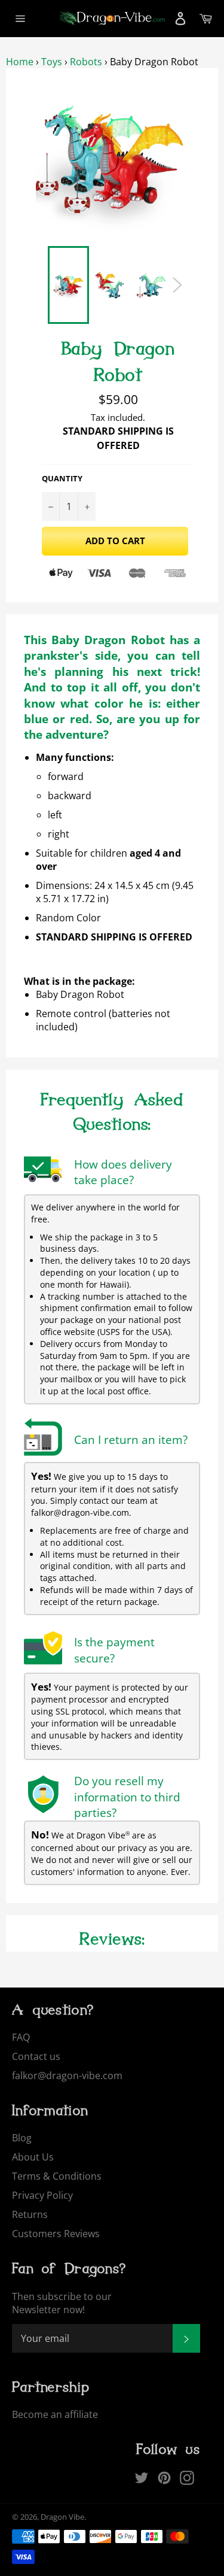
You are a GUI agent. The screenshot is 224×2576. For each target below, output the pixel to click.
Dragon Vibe (62, 2517)
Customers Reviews (56, 2234)
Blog (22, 2138)
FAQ (21, 2037)
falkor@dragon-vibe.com (67, 2076)
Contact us (36, 2056)
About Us (33, 2157)
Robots (86, 62)
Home (20, 62)
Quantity (62, 479)
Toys (52, 62)
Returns (30, 2214)
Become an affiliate (55, 2414)
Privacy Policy (42, 2195)
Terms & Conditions (57, 2176)
